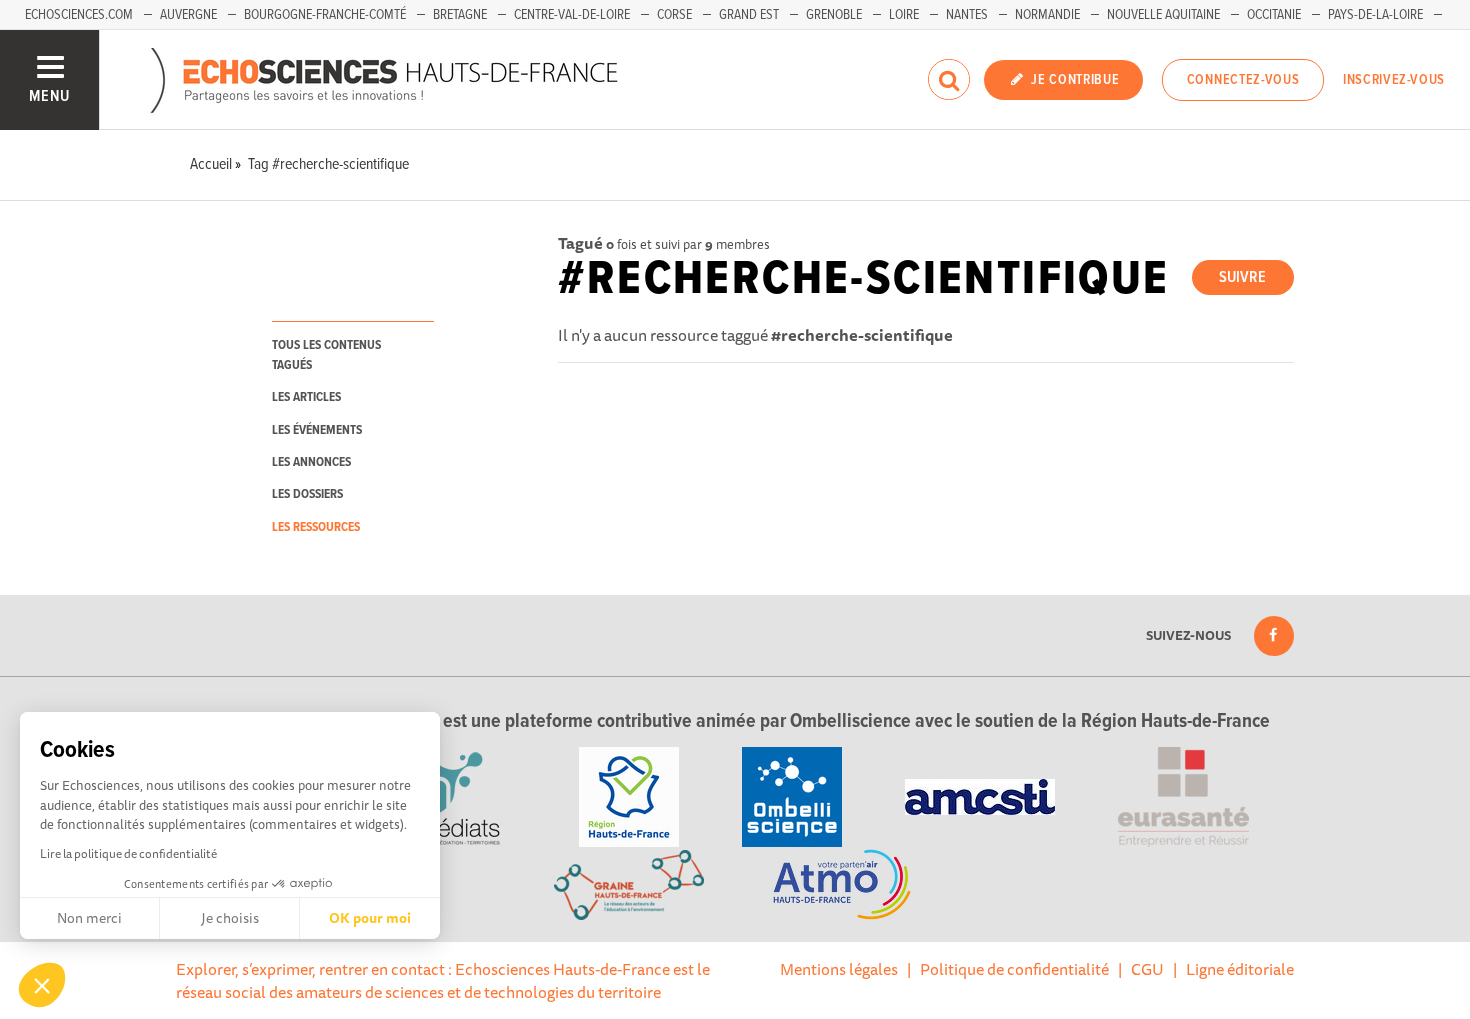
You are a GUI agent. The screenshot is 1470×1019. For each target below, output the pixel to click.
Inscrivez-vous (1394, 80)
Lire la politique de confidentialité (128, 853)
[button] (42, 985)
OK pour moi (370, 918)
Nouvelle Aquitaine (1163, 15)
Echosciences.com (79, 15)
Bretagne (460, 15)
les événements (317, 430)
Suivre (1242, 277)
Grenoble (834, 15)
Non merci (89, 918)
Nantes (967, 15)
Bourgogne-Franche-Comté (325, 15)
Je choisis (230, 918)
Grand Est (749, 15)
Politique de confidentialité (1014, 969)
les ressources (316, 527)
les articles (306, 397)
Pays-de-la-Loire (1375, 15)
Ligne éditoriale (1240, 969)
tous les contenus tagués (326, 355)
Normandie (1047, 15)
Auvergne (188, 15)
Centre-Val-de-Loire (572, 15)
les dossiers (307, 494)
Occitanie (1274, 15)
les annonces (311, 462)
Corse (674, 15)
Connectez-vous (1243, 80)
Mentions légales (839, 969)
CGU (1147, 969)
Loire (904, 15)
